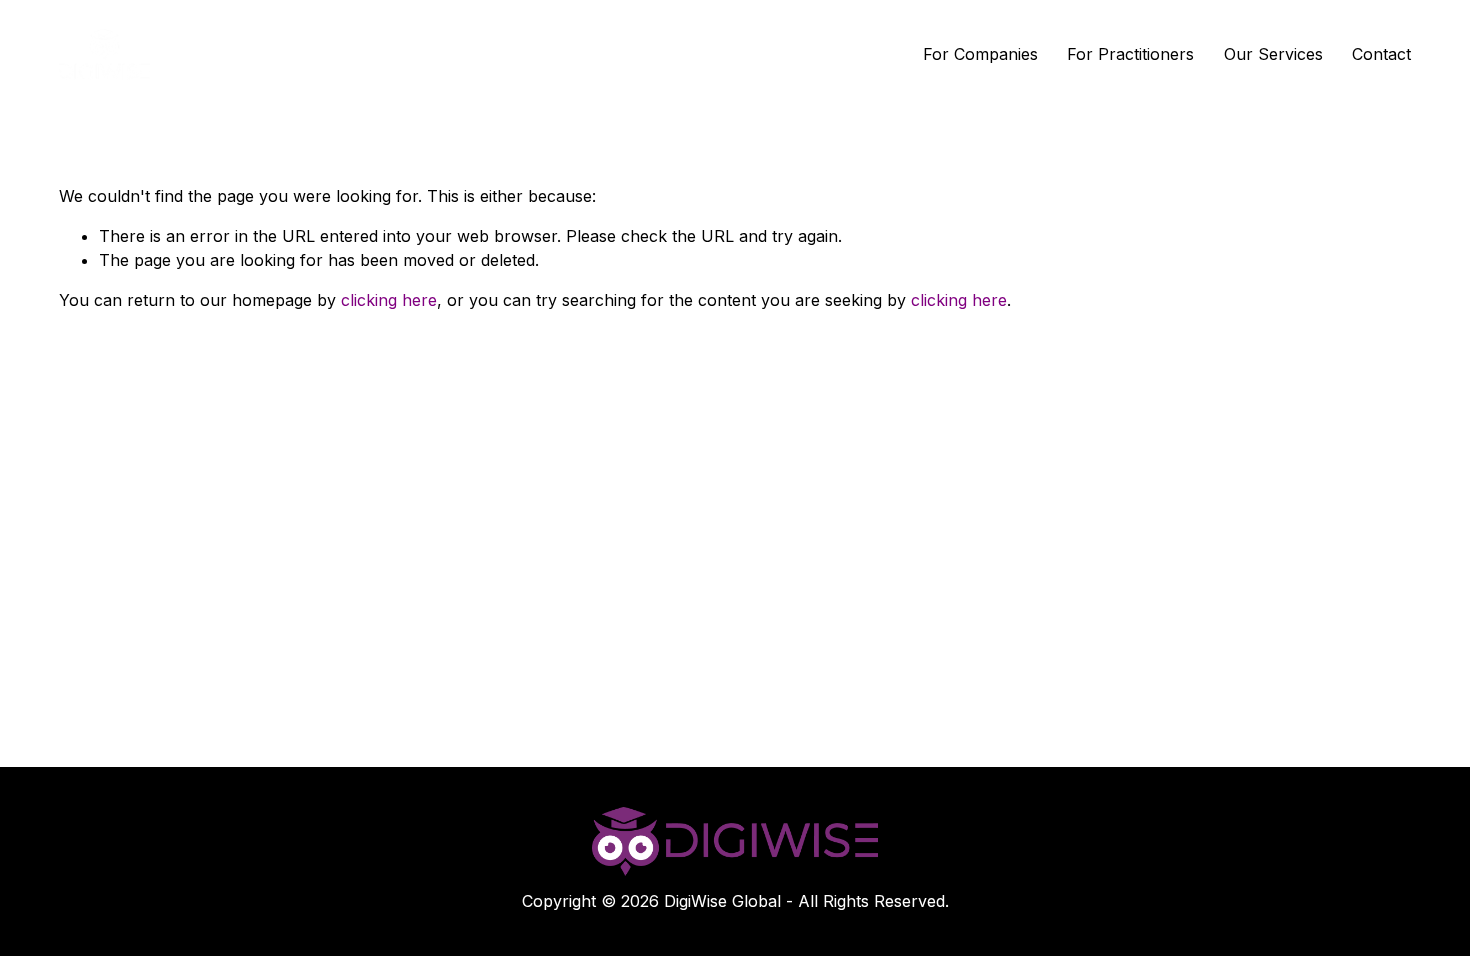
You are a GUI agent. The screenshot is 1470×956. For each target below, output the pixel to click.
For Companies (980, 54)
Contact (1381, 54)
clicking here (389, 300)
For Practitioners (1130, 54)
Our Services (1273, 54)
